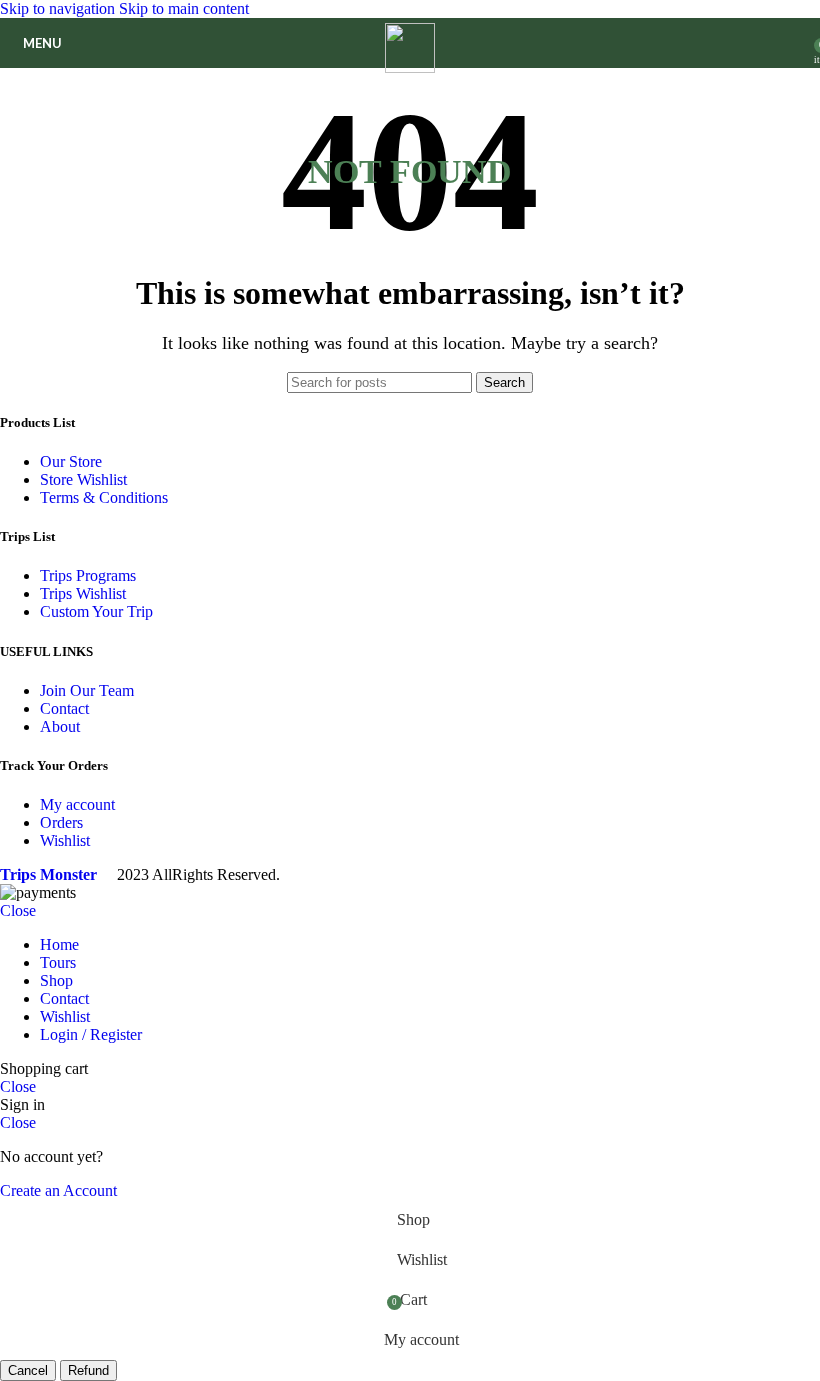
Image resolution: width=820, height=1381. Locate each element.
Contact (64, 708)
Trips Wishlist (83, 593)
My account (77, 804)
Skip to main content (184, 8)
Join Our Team (87, 690)
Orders (61, 822)
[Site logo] (410, 67)
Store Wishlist (83, 479)
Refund (88, 1370)
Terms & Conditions (104, 497)
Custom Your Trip (96, 611)
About (60, 726)
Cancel (28, 1370)
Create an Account (58, 1190)
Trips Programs (88, 575)
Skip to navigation (59, 8)
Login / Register (91, 1034)
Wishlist (65, 840)
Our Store (71, 461)
